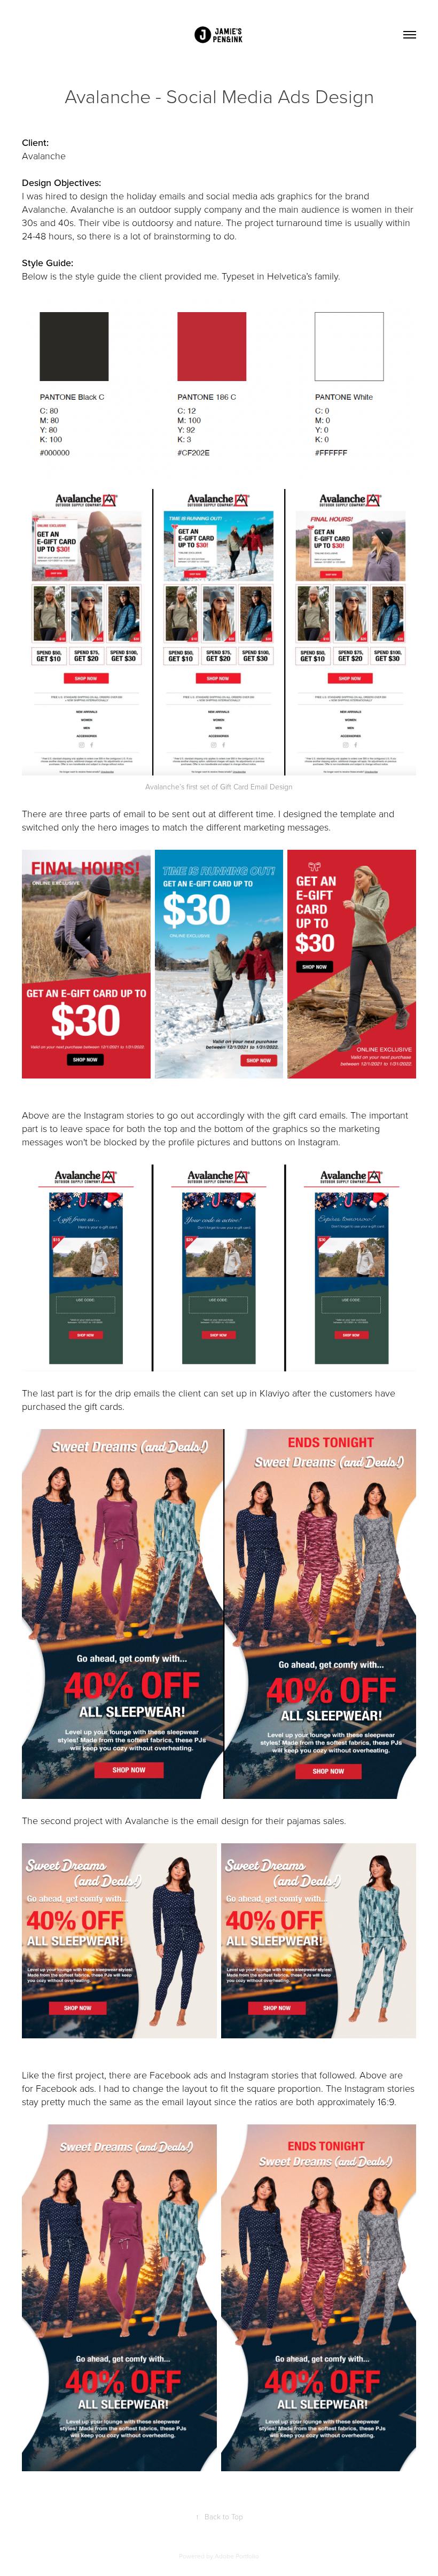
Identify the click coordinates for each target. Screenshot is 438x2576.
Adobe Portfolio (237, 2556)
